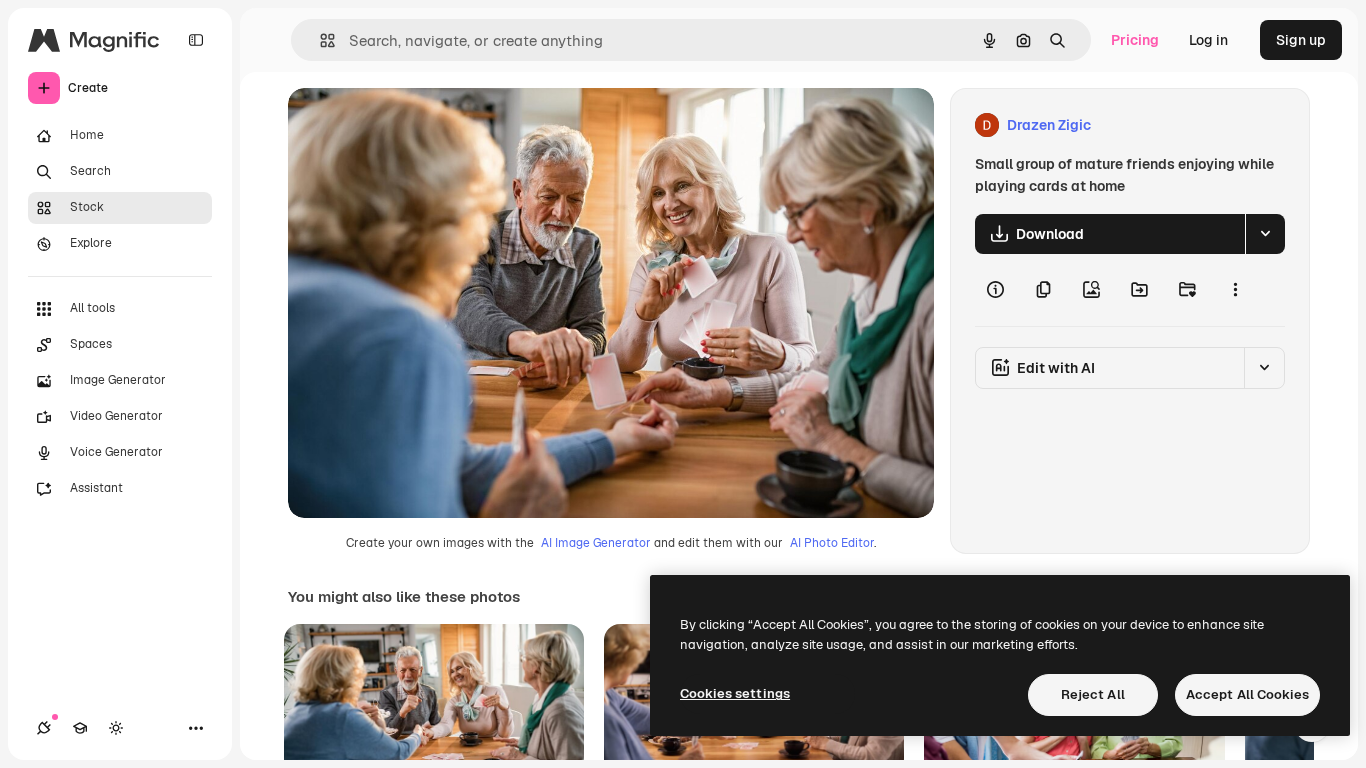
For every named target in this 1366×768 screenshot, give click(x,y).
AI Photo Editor (832, 543)
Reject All (1093, 694)
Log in (1208, 40)
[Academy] (80, 728)
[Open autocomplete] (319, 40)
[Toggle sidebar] (196, 40)
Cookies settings (735, 693)
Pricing (1135, 40)
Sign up (1301, 40)
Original (416, 125)
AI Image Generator (596, 543)
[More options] (1235, 290)
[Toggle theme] (116, 728)
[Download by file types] (1265, 234)
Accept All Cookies (1247, 694)
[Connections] (44, 728)
